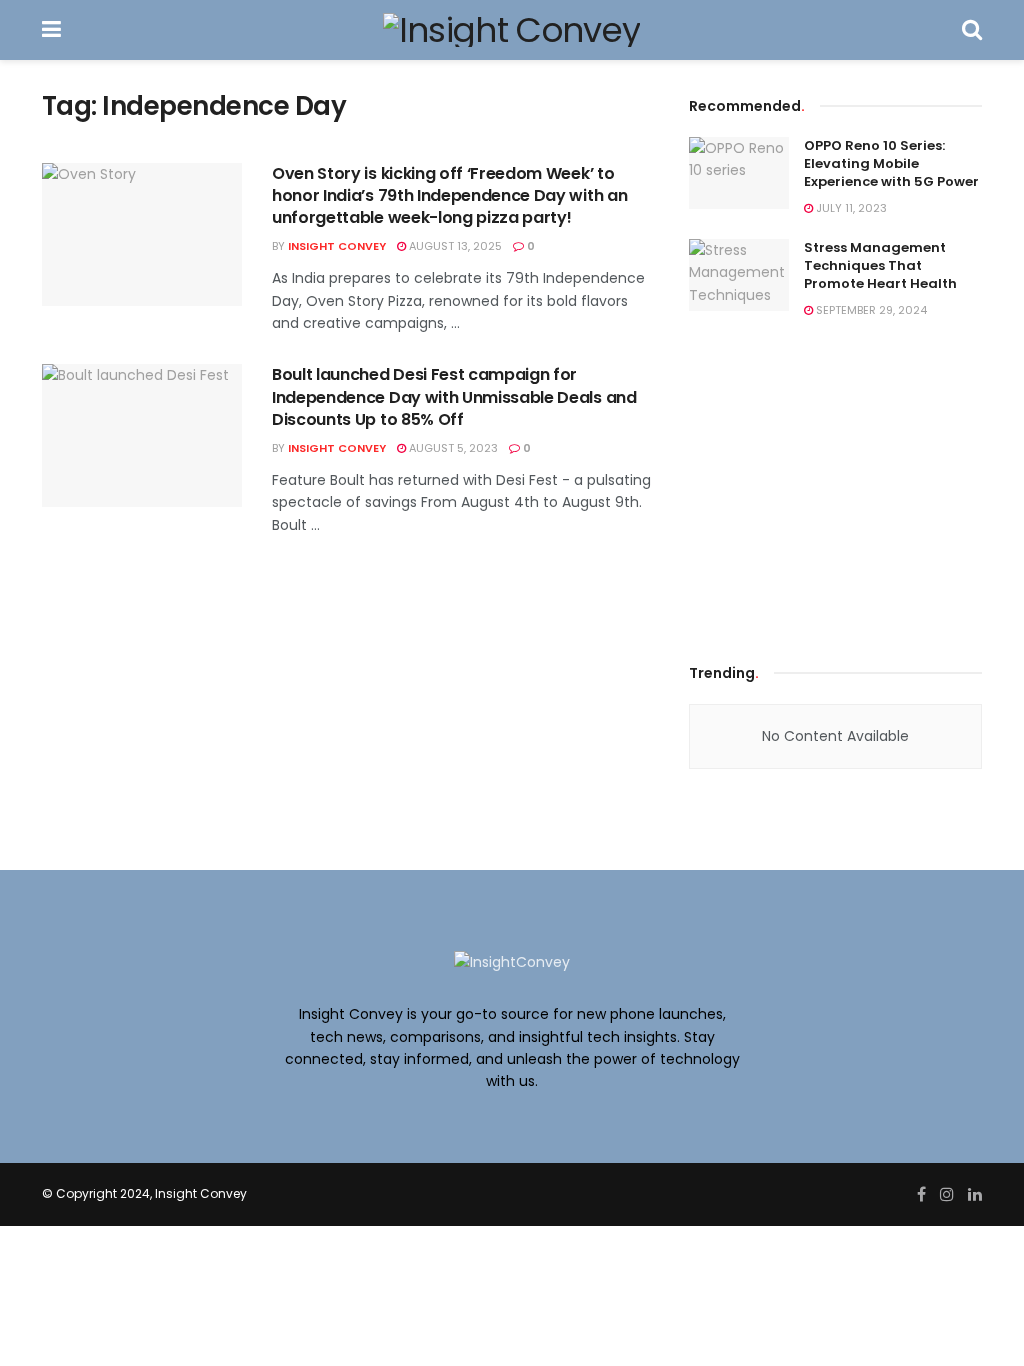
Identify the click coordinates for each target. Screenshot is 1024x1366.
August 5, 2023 (452, 448)
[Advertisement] (839, 486)
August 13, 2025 (454, 246)
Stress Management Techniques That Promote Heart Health (880, 265)
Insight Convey (337, 246)
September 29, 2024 (870, 310)
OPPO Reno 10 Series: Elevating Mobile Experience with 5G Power (891, 163)
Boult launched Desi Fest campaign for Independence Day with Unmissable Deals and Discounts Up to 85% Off (454, 397)
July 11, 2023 (850, 208)
